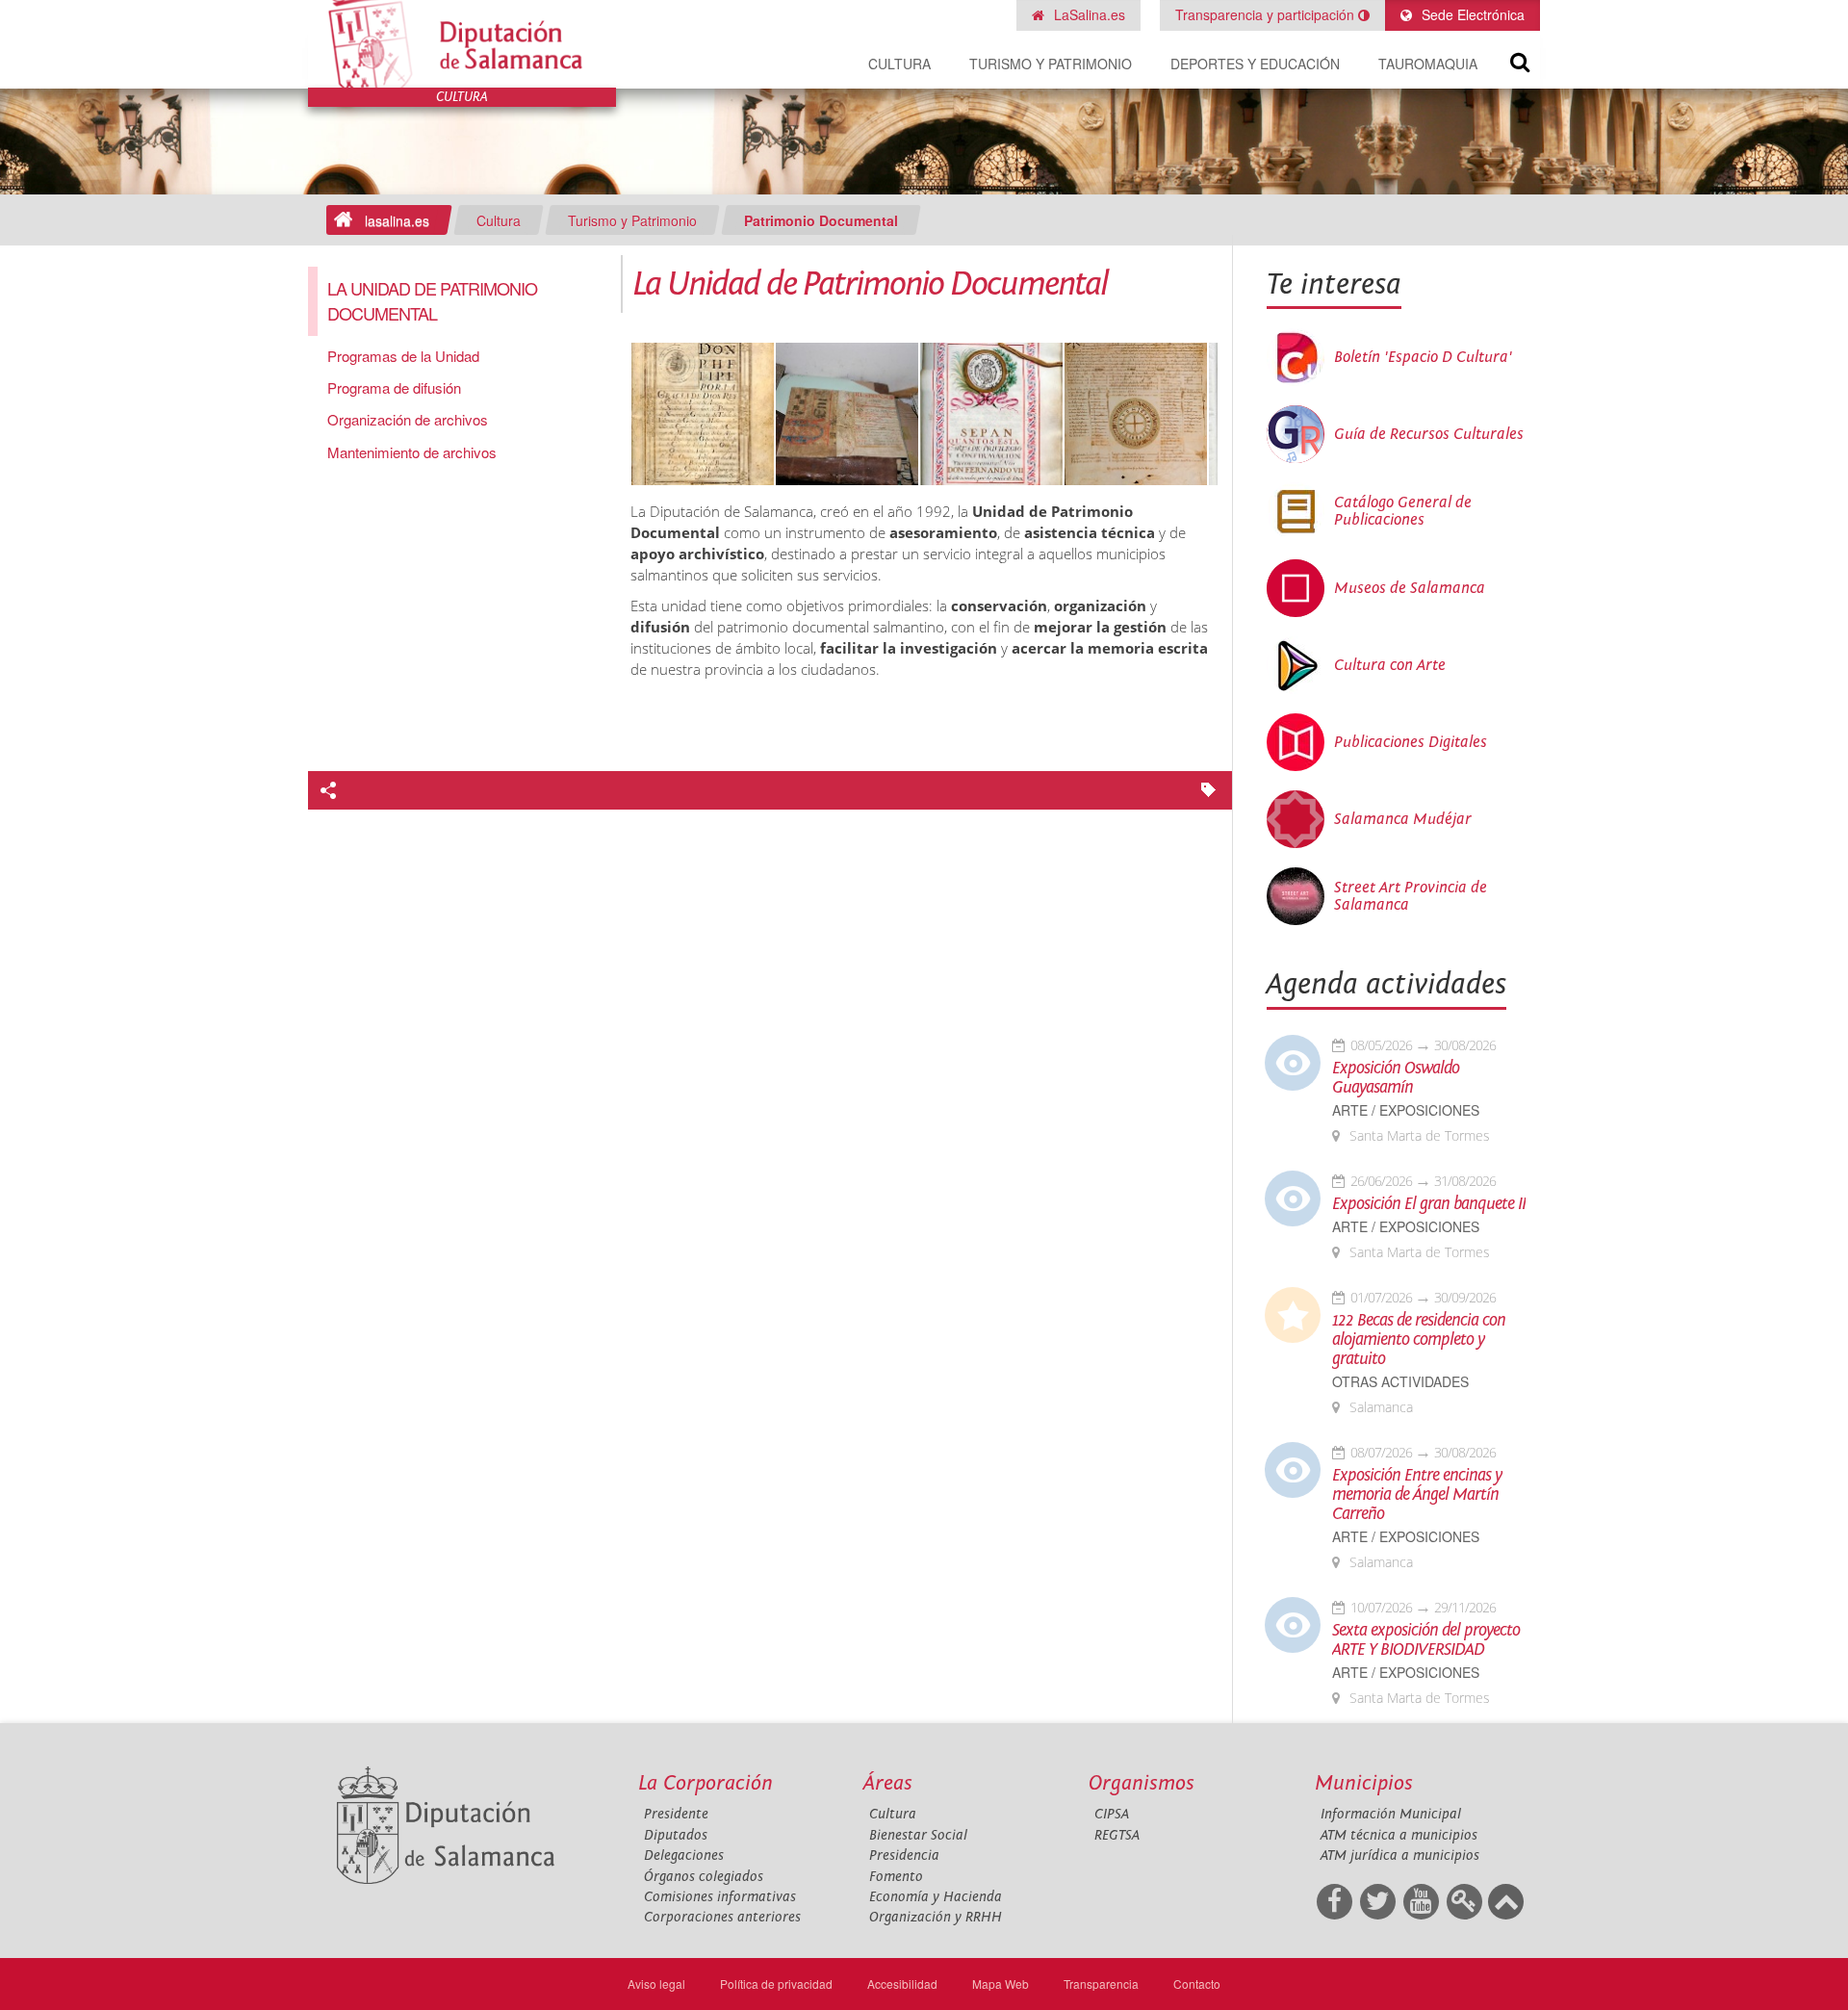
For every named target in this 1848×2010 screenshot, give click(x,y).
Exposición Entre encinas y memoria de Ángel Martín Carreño (1417, 1495)
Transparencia (1101, 1984)
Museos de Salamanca (1410, 588)
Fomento (896, 1877)
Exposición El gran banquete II (1429, 1204)
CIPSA (1112, 1814)
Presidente (676, 1814)
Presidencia (904, 1855)
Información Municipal (1391, 1814)
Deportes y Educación (1255, 64)
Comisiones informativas (720, 1897)
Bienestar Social (918, 1835)
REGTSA (1117, 1835)
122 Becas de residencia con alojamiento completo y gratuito (1419, 1340)
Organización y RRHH (936, 1917)
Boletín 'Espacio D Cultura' (1423, 357)
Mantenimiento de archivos (412, 452)
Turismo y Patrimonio (1051, 64)
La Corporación (706, 1783)
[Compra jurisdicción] (703, 415)
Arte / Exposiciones (1406, 1110)
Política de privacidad (776, 1984)
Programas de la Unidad (403, 356)
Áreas (888, 1783)
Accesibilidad (902, 1984)
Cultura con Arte (1390, 665)
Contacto (1197, 1984)
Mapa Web (1001, 1984)
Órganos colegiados (704, 1877)
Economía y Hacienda (936, 1897)
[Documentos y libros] (847, 415)
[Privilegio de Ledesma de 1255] (1136, 415)
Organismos (1142, 1783)
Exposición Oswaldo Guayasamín (1396, 1078)
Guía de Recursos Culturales (1429, 434)
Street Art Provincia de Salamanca (1411, 896)
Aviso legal (656, 1984)
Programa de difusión (394, 387)
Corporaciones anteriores (722, 1917)
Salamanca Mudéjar (1403, 819)
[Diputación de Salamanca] (462, 44)
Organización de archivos (408, 419)
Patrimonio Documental (821, 220)
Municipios (1364, 1783)
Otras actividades (1400, 1382)
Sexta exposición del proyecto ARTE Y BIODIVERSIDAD (1426, 1640)
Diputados (676, 1835)
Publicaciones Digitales (1411, 742)
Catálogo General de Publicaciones (1403, 511)
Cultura (899, 64)
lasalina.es (397, 220)
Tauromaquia (1428, 64)
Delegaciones (684, 1855)
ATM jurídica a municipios (1400, 1855)
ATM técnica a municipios (1399, 1835)
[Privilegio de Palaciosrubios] (991, 415)
